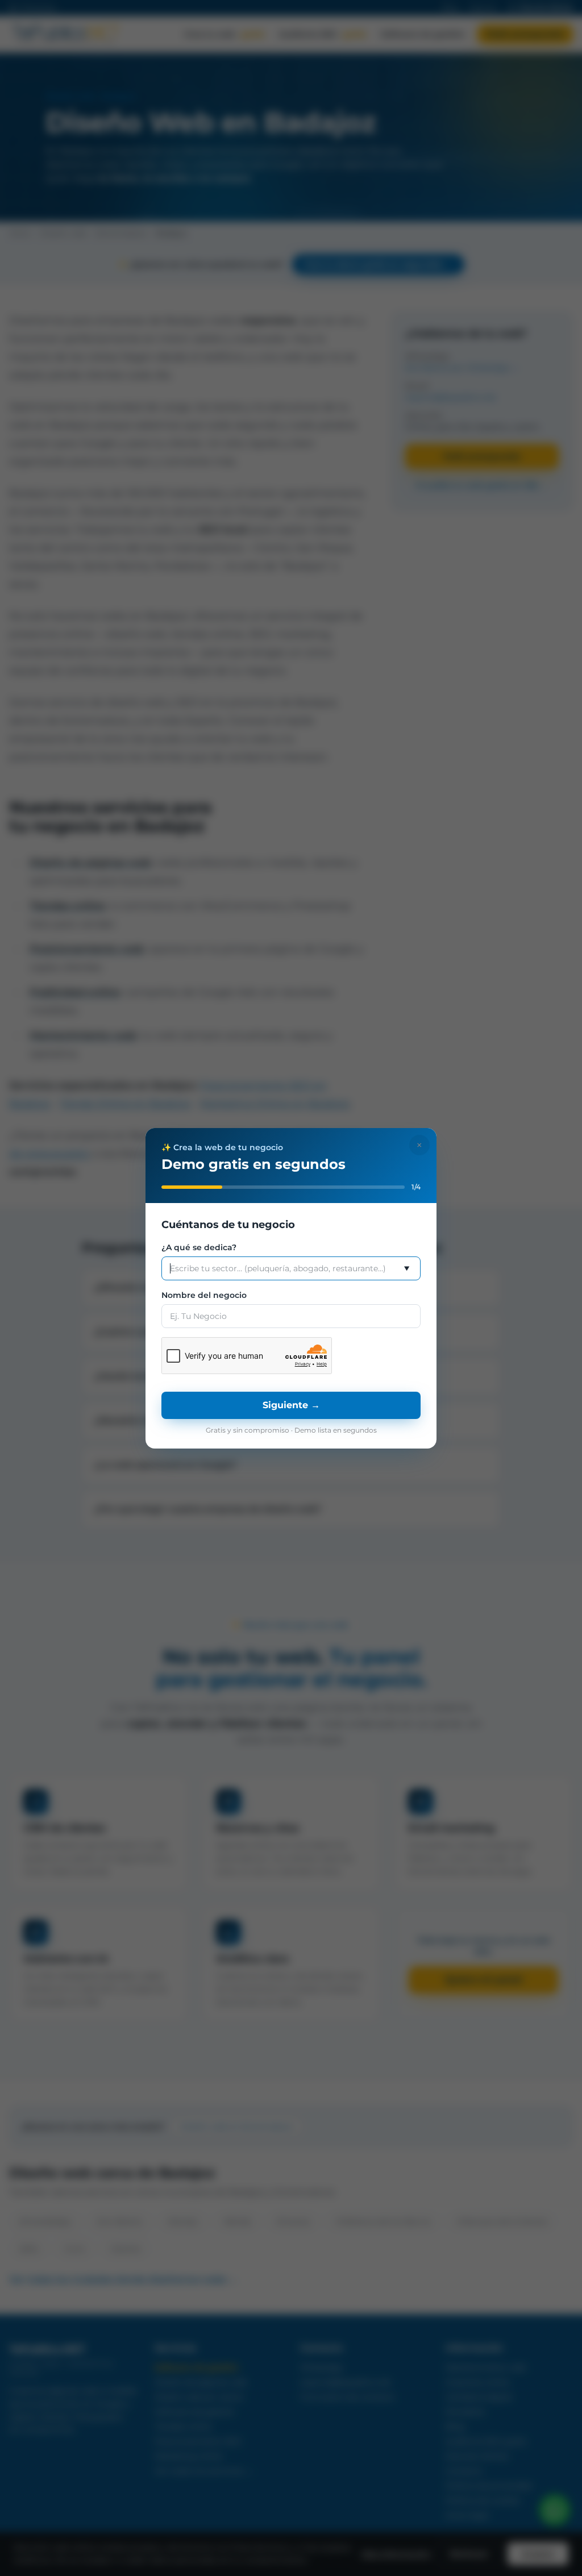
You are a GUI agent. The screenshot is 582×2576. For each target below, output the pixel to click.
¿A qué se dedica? (199, 1247)
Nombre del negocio (204, 1295)
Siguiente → (291, 1405)
